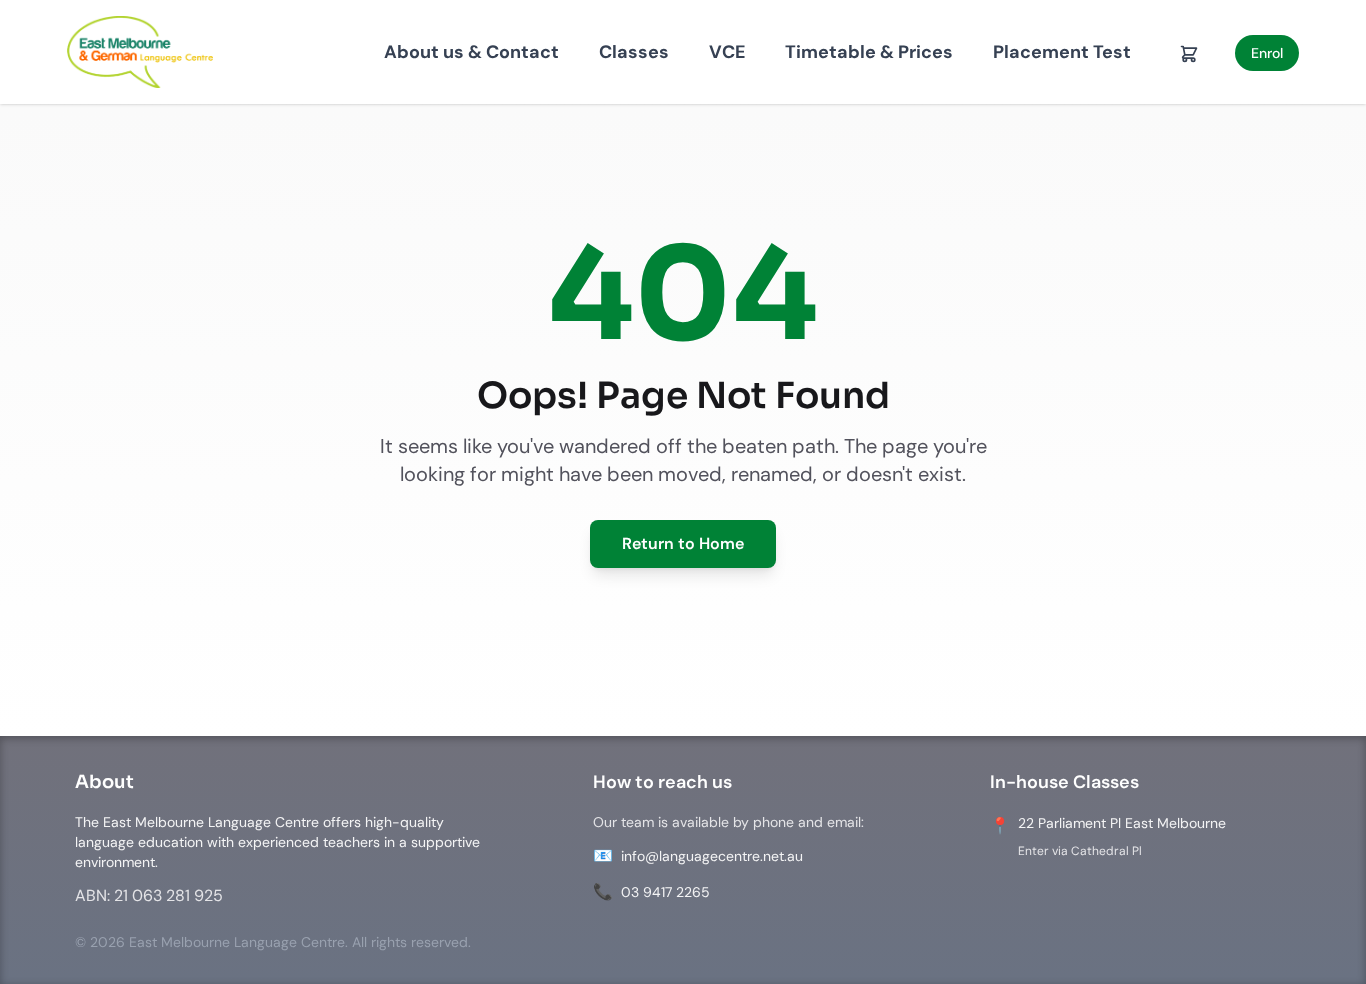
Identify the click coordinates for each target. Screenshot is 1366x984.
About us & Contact (471, 52)
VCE (727, 52)
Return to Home (683, 543)
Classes (634, 52)
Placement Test (1062, 52)
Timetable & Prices (869, 52)
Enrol (1267, 53)
